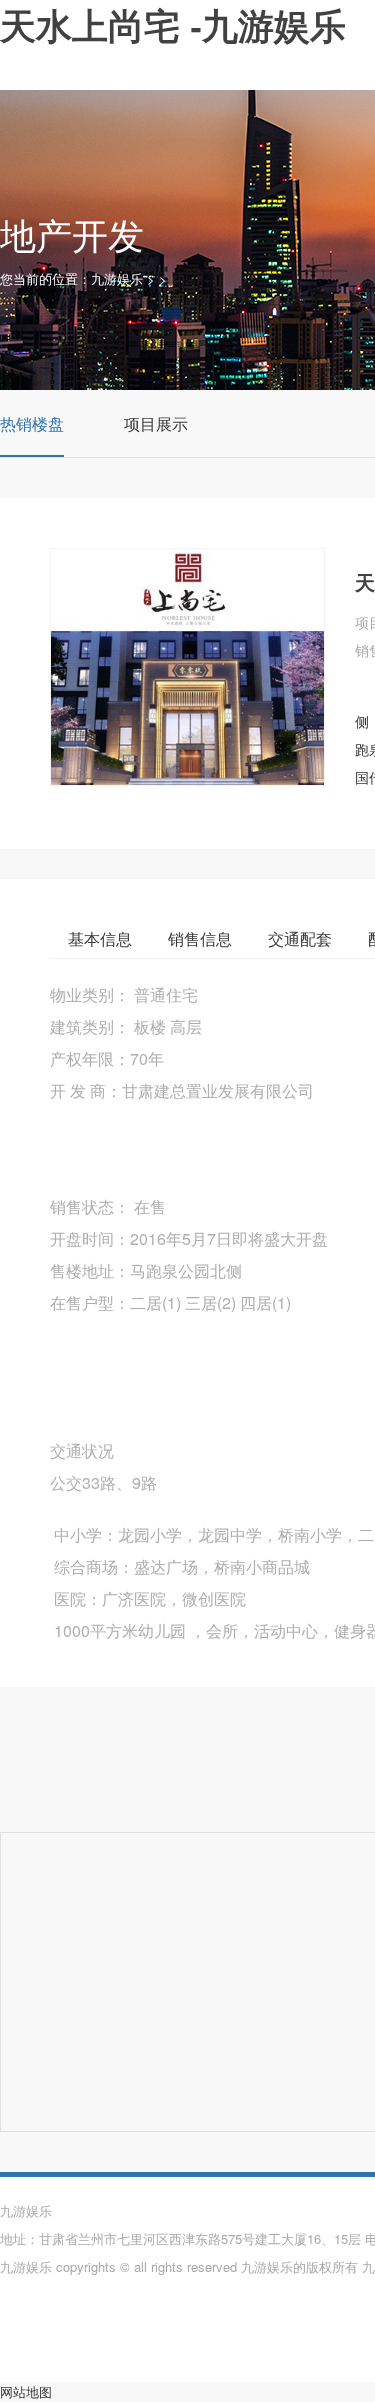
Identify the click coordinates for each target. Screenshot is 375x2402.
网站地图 (26, 2391)
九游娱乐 (117, 278)
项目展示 (156, 423)
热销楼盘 (32, 423)
